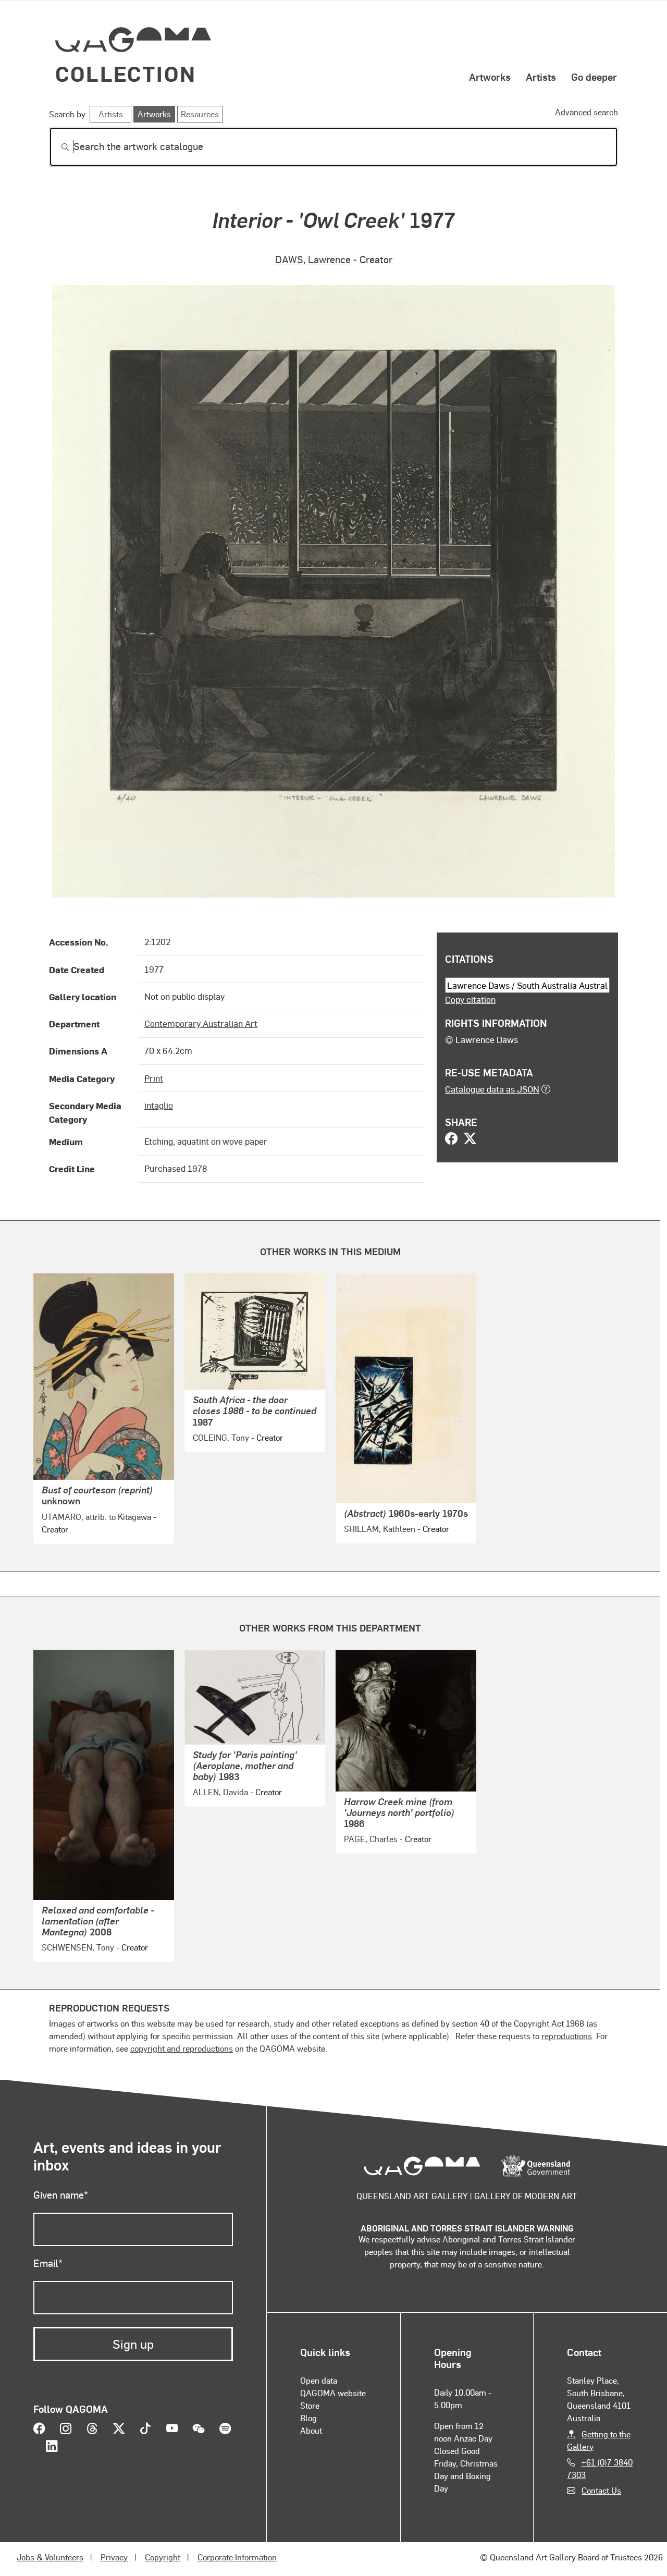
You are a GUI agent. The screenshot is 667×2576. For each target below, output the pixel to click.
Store (310, 2405)
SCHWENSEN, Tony (78, 1947)
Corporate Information (237, 2557)
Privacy (114, 2557)
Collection (126, 73)
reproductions (567, 2036)
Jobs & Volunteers (50, 2557)
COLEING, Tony (221, 1437)
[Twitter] (470, 1139)
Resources (200, 114)
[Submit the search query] (57, 147)
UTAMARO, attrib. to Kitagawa (96, 1517)
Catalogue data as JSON (492, 1089)
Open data (319, 2380)
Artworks (490, 77)
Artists (541, 77)
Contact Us (601, 2490)
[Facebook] (451, 1139)
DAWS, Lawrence (313, 259)
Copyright (163, 2557)
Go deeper (594, 77)
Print (154, 1078)
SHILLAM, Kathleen (380, 1529)
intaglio (159, 1105)
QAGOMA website (333, 2393)
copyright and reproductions (182, 2048)
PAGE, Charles (371, 1839)
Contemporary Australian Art (201, 1023)
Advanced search (586, 112)
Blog (308, 2418)
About (311, 2430)
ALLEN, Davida (220, 1792)
